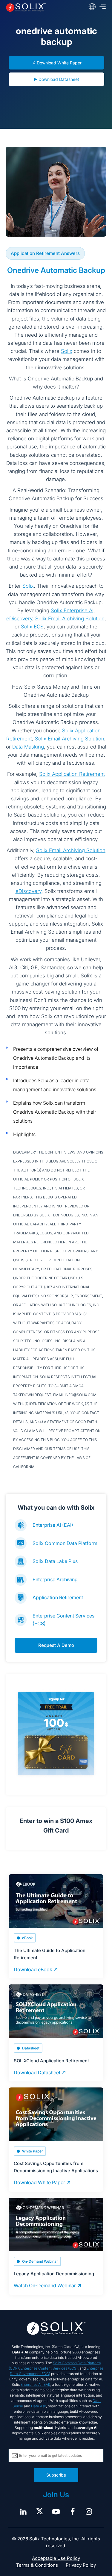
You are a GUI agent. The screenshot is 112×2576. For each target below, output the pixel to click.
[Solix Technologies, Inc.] (26, 7)
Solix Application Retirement (72, 774)
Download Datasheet (59, 79)
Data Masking (28, 747)
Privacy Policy (81, 2565)
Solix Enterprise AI (72, 610)
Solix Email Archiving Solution (70, 619)
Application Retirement (58, 1597)
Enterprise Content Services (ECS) (49, 2368)
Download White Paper (59, 63)
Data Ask (39, 2406)
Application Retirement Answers (45, 253)
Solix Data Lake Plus (55, 1561)
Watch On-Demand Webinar (45, 2285)
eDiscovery (19, 619)
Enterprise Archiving (55, 1579)
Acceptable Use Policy (56, 2558)
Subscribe (56, 2475)
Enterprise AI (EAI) (53, 1525)
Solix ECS (32, 627)
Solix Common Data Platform (65, 1543)
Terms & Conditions (37, 2565)
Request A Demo (56, 1645)
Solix (67, 351)
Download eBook (33, 1969)
